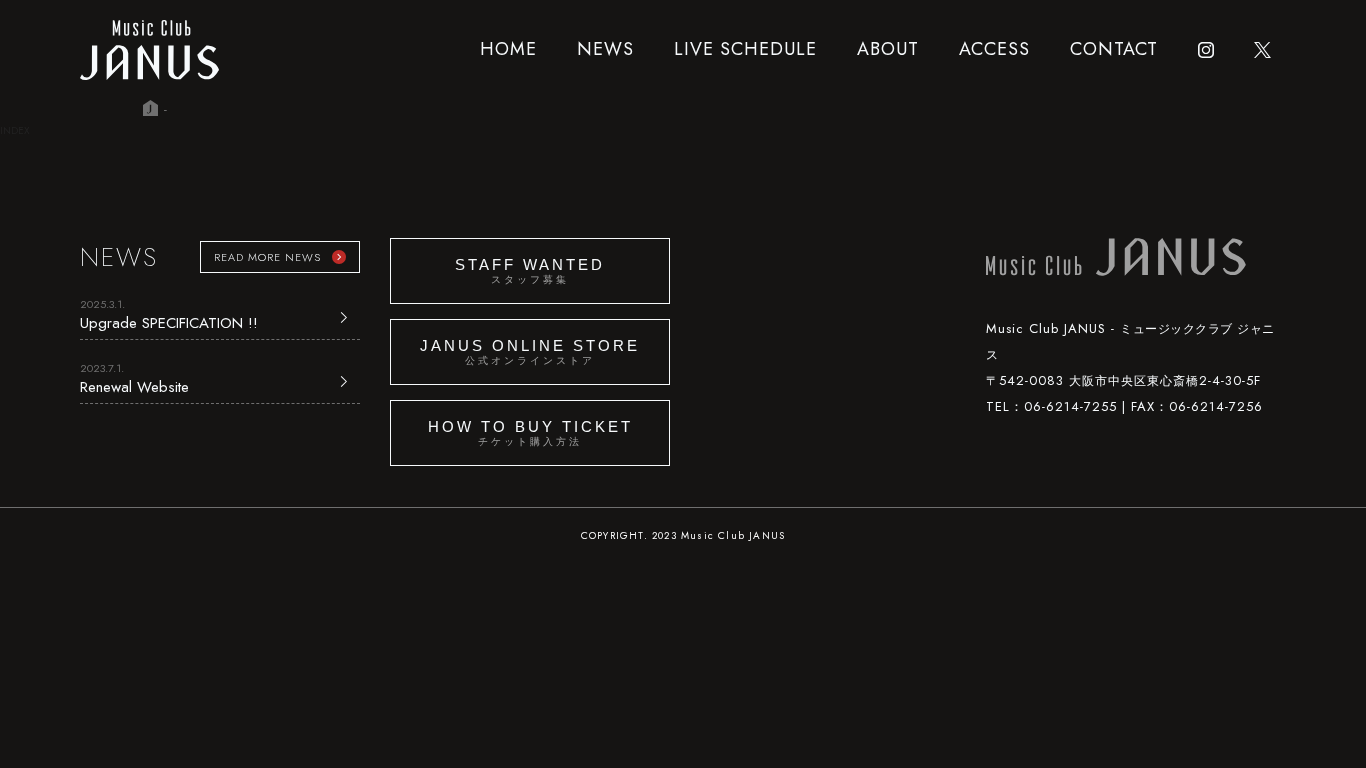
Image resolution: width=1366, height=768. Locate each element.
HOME (508, 49)
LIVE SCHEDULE (745, 49)
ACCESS (994, 49)
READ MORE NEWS (267, 257)
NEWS (605, 49)
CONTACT (1114, 49)
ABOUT (888, 49)
